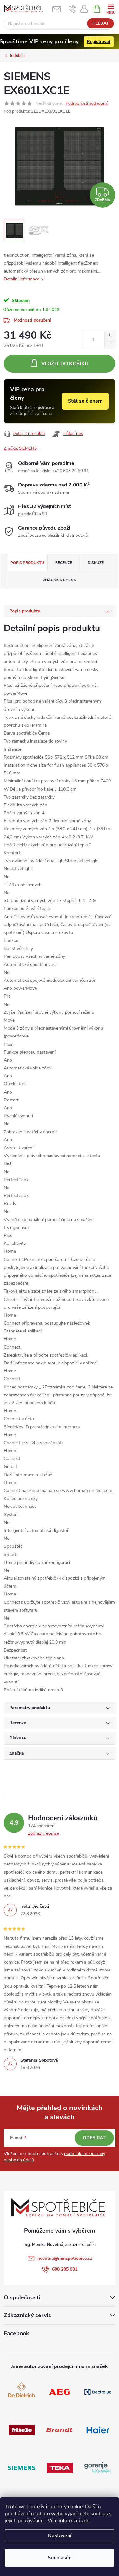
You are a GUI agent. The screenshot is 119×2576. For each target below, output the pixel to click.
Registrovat (99, 42)
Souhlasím (60, 2558)
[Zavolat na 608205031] (73, 9)
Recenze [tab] (64, 563)
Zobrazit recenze (43, 1833)
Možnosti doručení (32, 320)
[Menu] (111, 8)
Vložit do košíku (65, 364)
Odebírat (94, 2138)
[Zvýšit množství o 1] (110, 335)
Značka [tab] (60, 580)
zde (85, 2521)
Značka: (20, 448)
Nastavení (60, 2536)
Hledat (101, 23)
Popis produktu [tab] (27, 563)
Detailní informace (22, 279)
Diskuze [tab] (96, 563)
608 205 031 (65, 2269)
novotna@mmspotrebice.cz (65, 2258)
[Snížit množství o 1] (110, 344)
